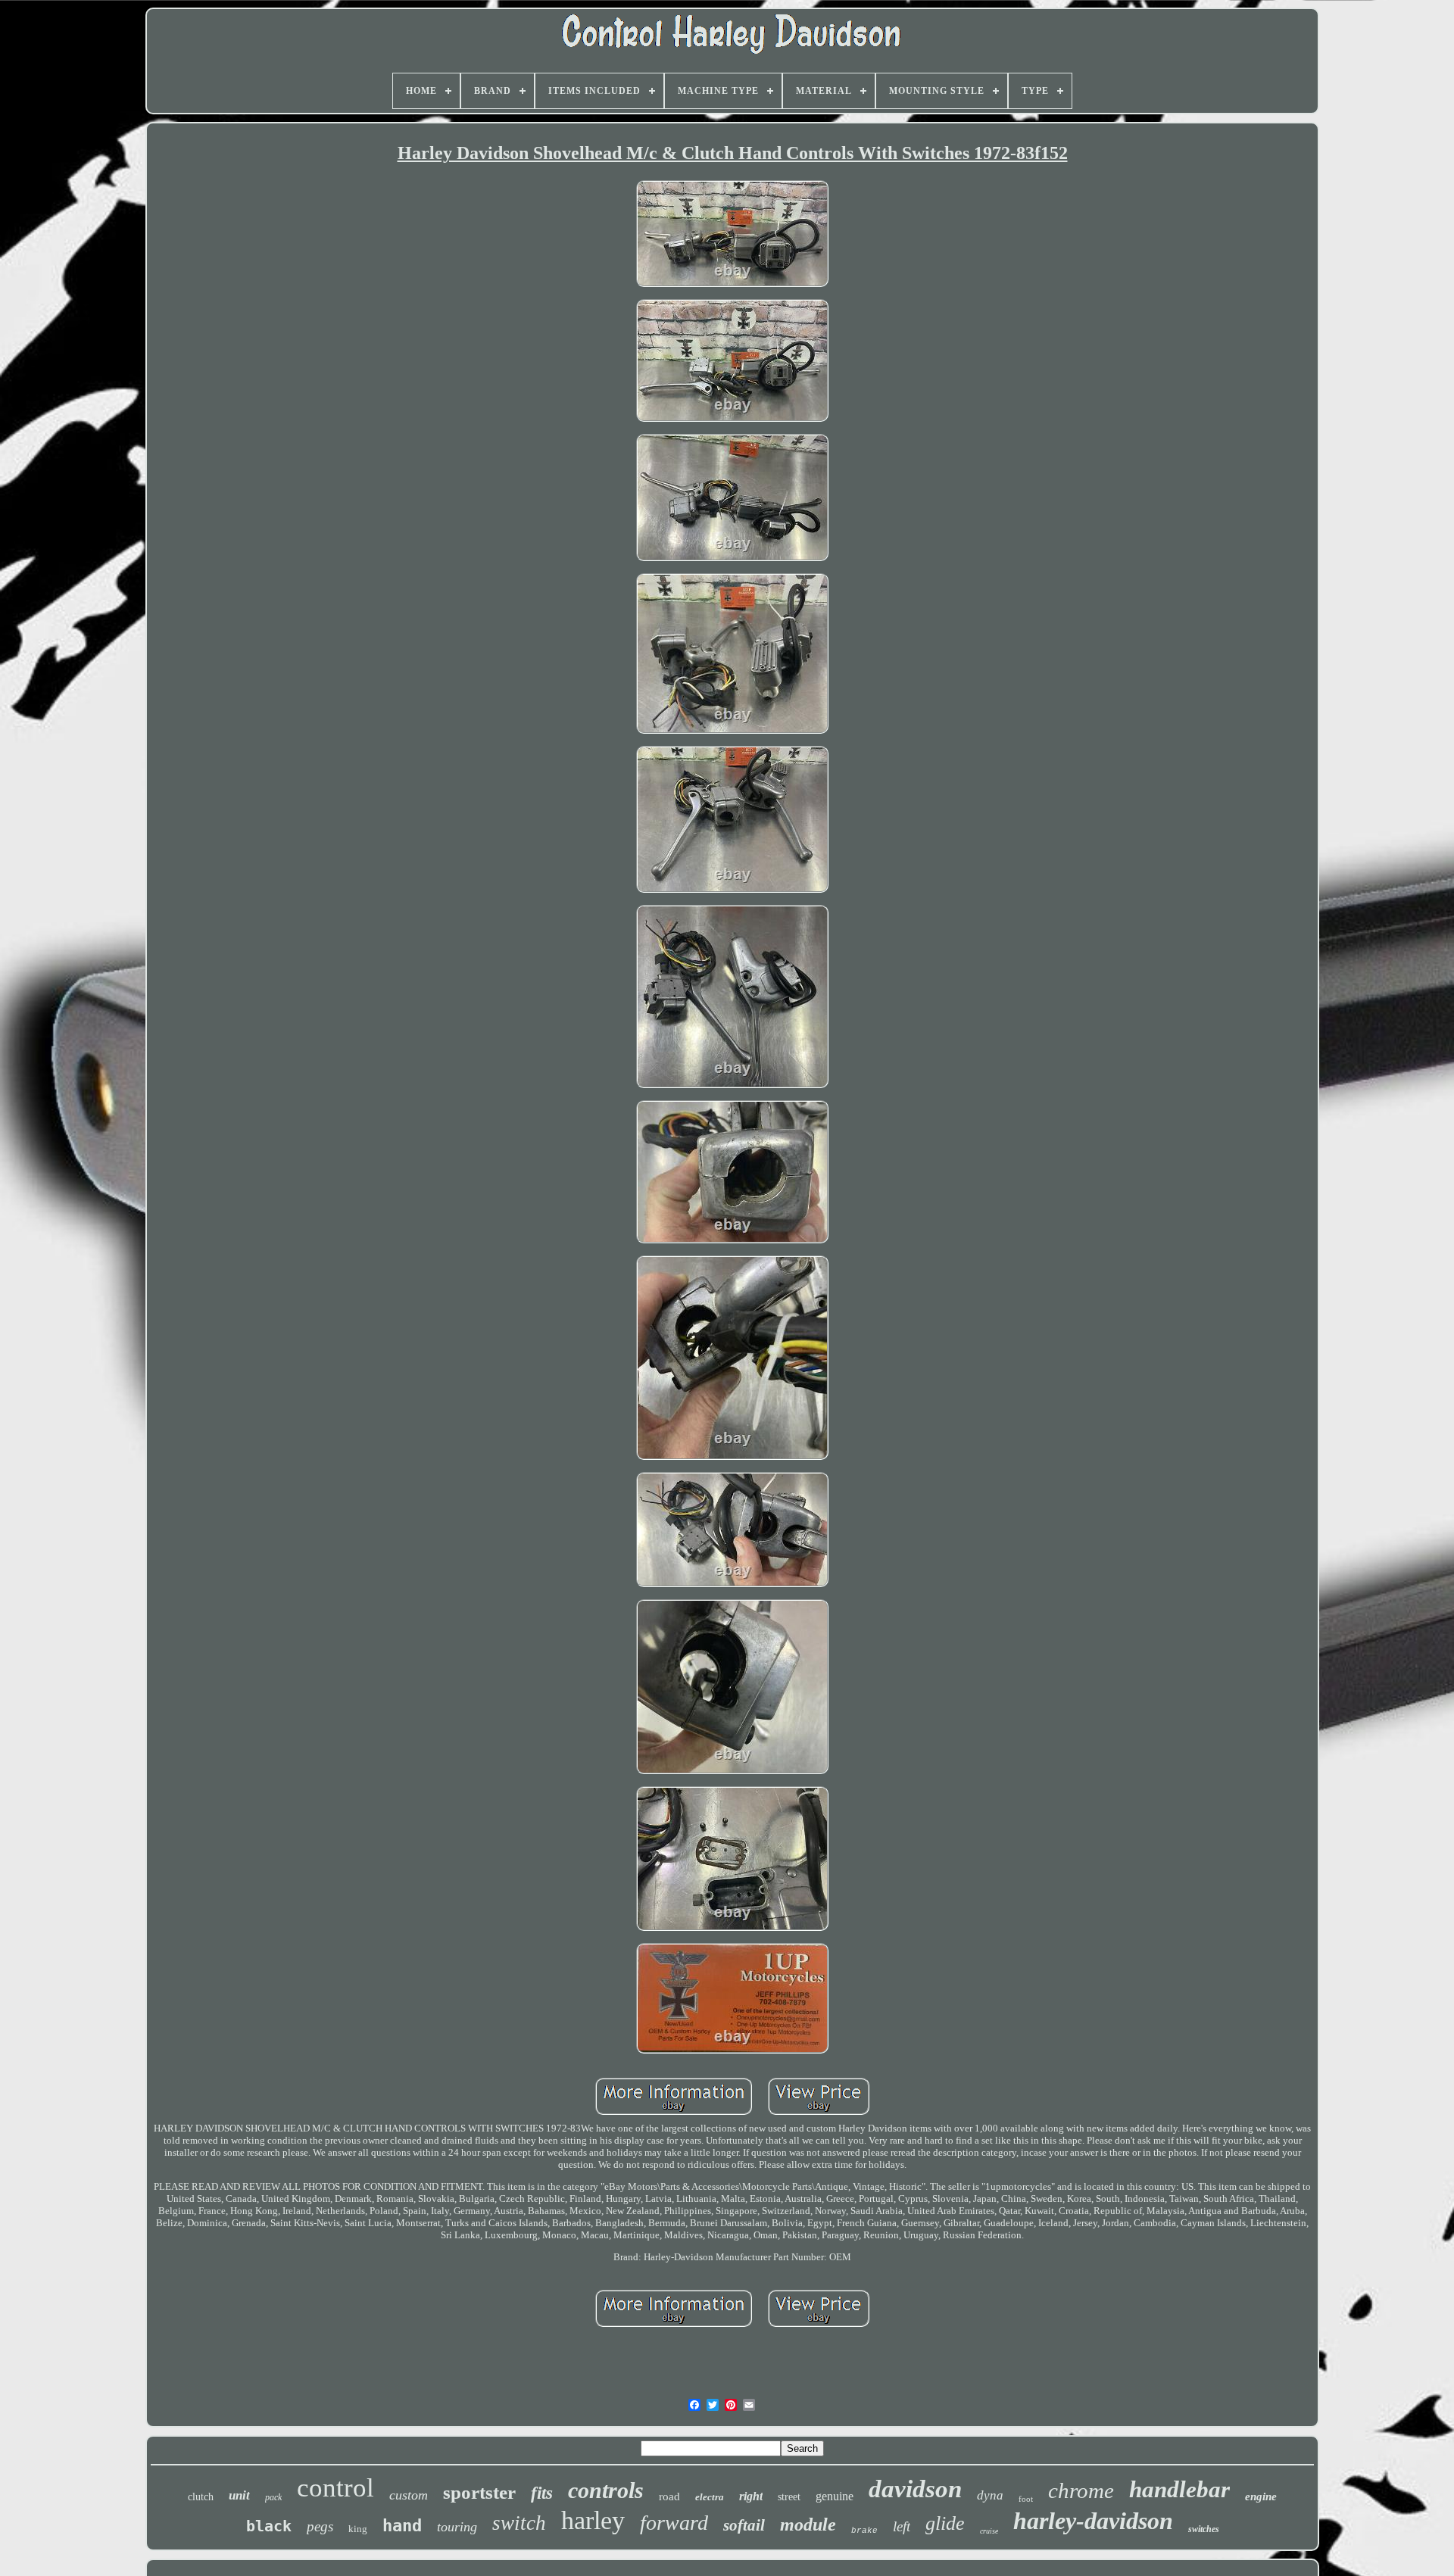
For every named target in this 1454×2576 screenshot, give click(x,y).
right (751, 2496)
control (335, 2488)
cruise (989, 2531)
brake (864, 2531)
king (358, 2529)
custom (409, 2495)
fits (542, 2493)
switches (1204, 2529)
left (902, 2526)
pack (273, 2497)
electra (710, 2497)
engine (1261, 2496)
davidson (915, 2489)
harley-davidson (1093, 2521)
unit (239, 2495)
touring (457, 2527)
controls (606, 2490)
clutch (201, 2497)
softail (744, 2525)
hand (402, 2526)
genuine (835, 2496)
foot (1026, 2499)
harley (593, 2520)
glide (945, 2523)
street (789, 2497)
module (808, 2525)
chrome (1081, 2490)
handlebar (1179, 2489)
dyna (990, 2495)
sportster (479, 2492)
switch (519, 2523)
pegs (320, 2526)
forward (674, 2523)
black (269, 2526)
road (669, 2496)
